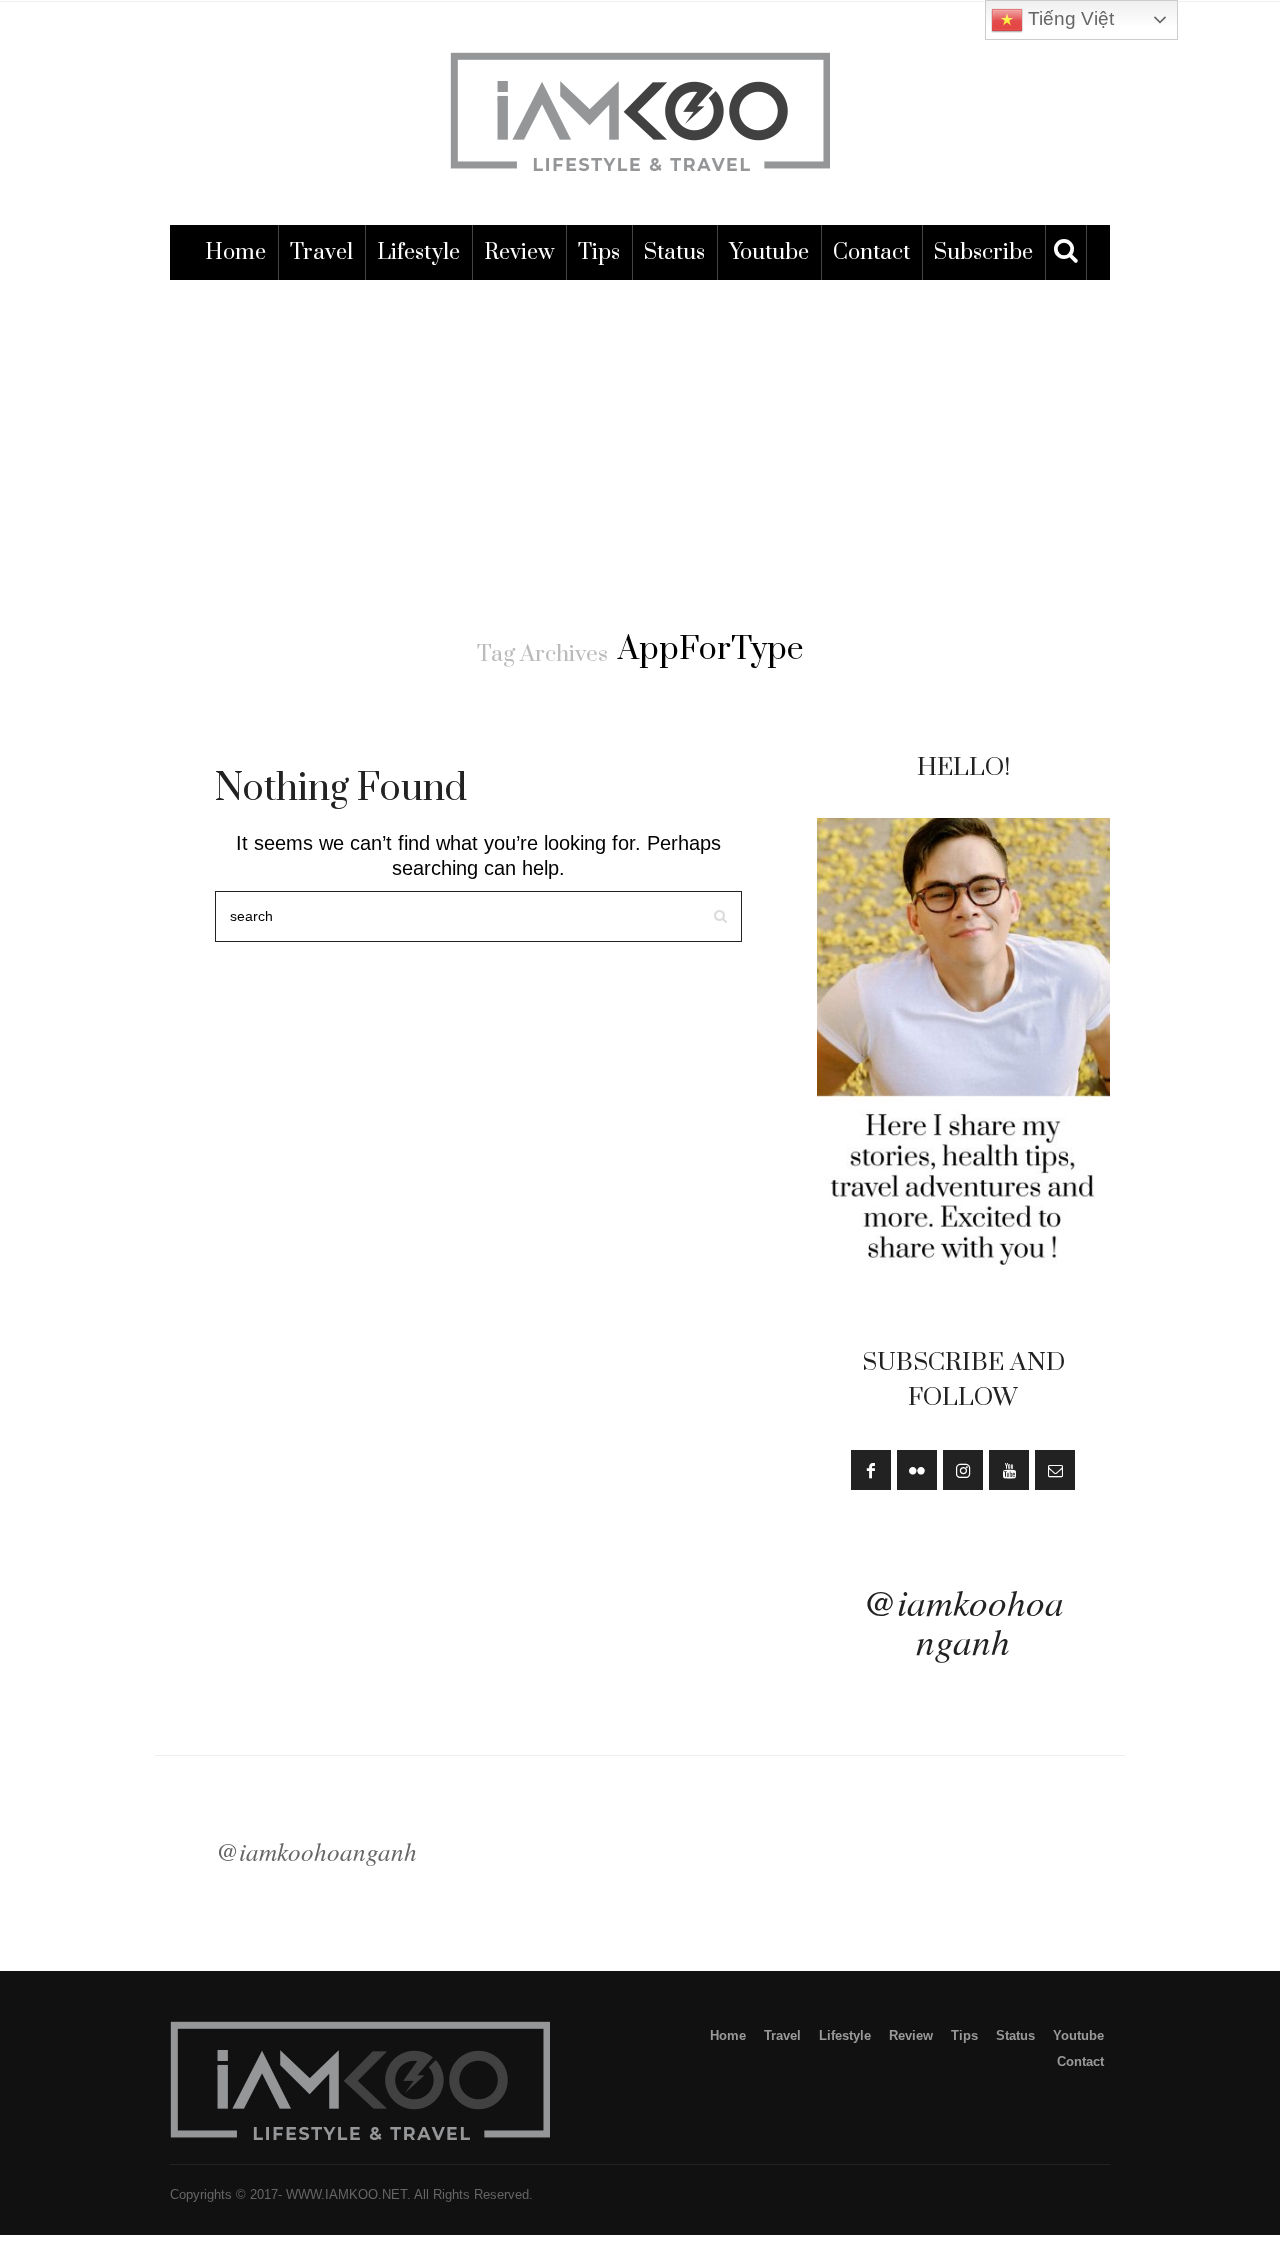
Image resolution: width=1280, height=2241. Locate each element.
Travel (321, 252)
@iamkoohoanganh (963, 1620)
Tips (599, 252)
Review (519, 252)
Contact (871, 252)
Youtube (769, 252)
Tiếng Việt (1068, 18)
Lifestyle (418, 252)
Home (235, 252)
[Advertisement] (640, 430)
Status (674, 252)
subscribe (983, 252)
